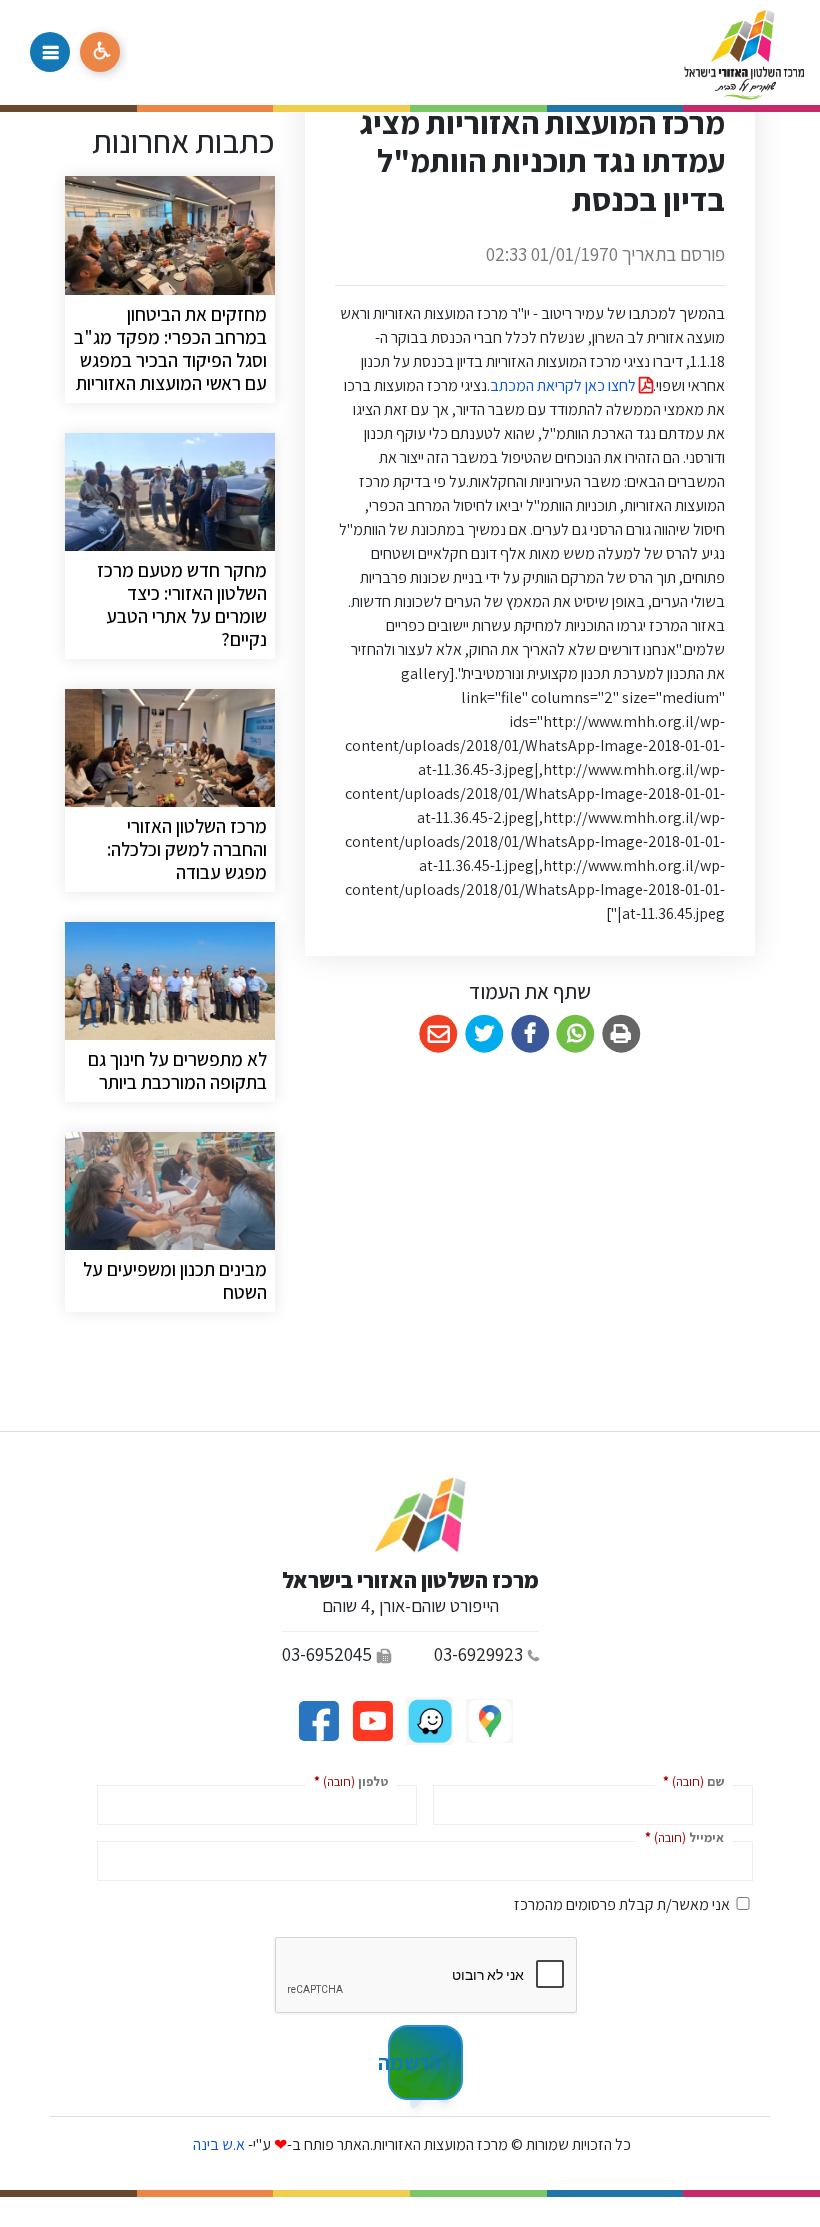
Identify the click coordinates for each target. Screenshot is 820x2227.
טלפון (347, 1780)
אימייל (680, 1836)
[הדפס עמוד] (621, 1034)
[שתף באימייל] (438, 1034)
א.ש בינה (217, 2144)
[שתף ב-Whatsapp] (575, 1034)
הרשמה (414, 2062)
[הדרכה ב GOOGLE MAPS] (488, 1719)
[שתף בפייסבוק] (530, 1034)
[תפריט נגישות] (100, 52)
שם (689, 1780)
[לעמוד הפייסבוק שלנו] (318, 1719)
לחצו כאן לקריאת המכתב (564, 385)
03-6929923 (478, 1654)
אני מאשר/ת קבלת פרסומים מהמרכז (622, 1904)
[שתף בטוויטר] (484, 1034)
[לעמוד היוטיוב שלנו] (371, 1719)
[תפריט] (50, 52)
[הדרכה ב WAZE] (428, 1719)
